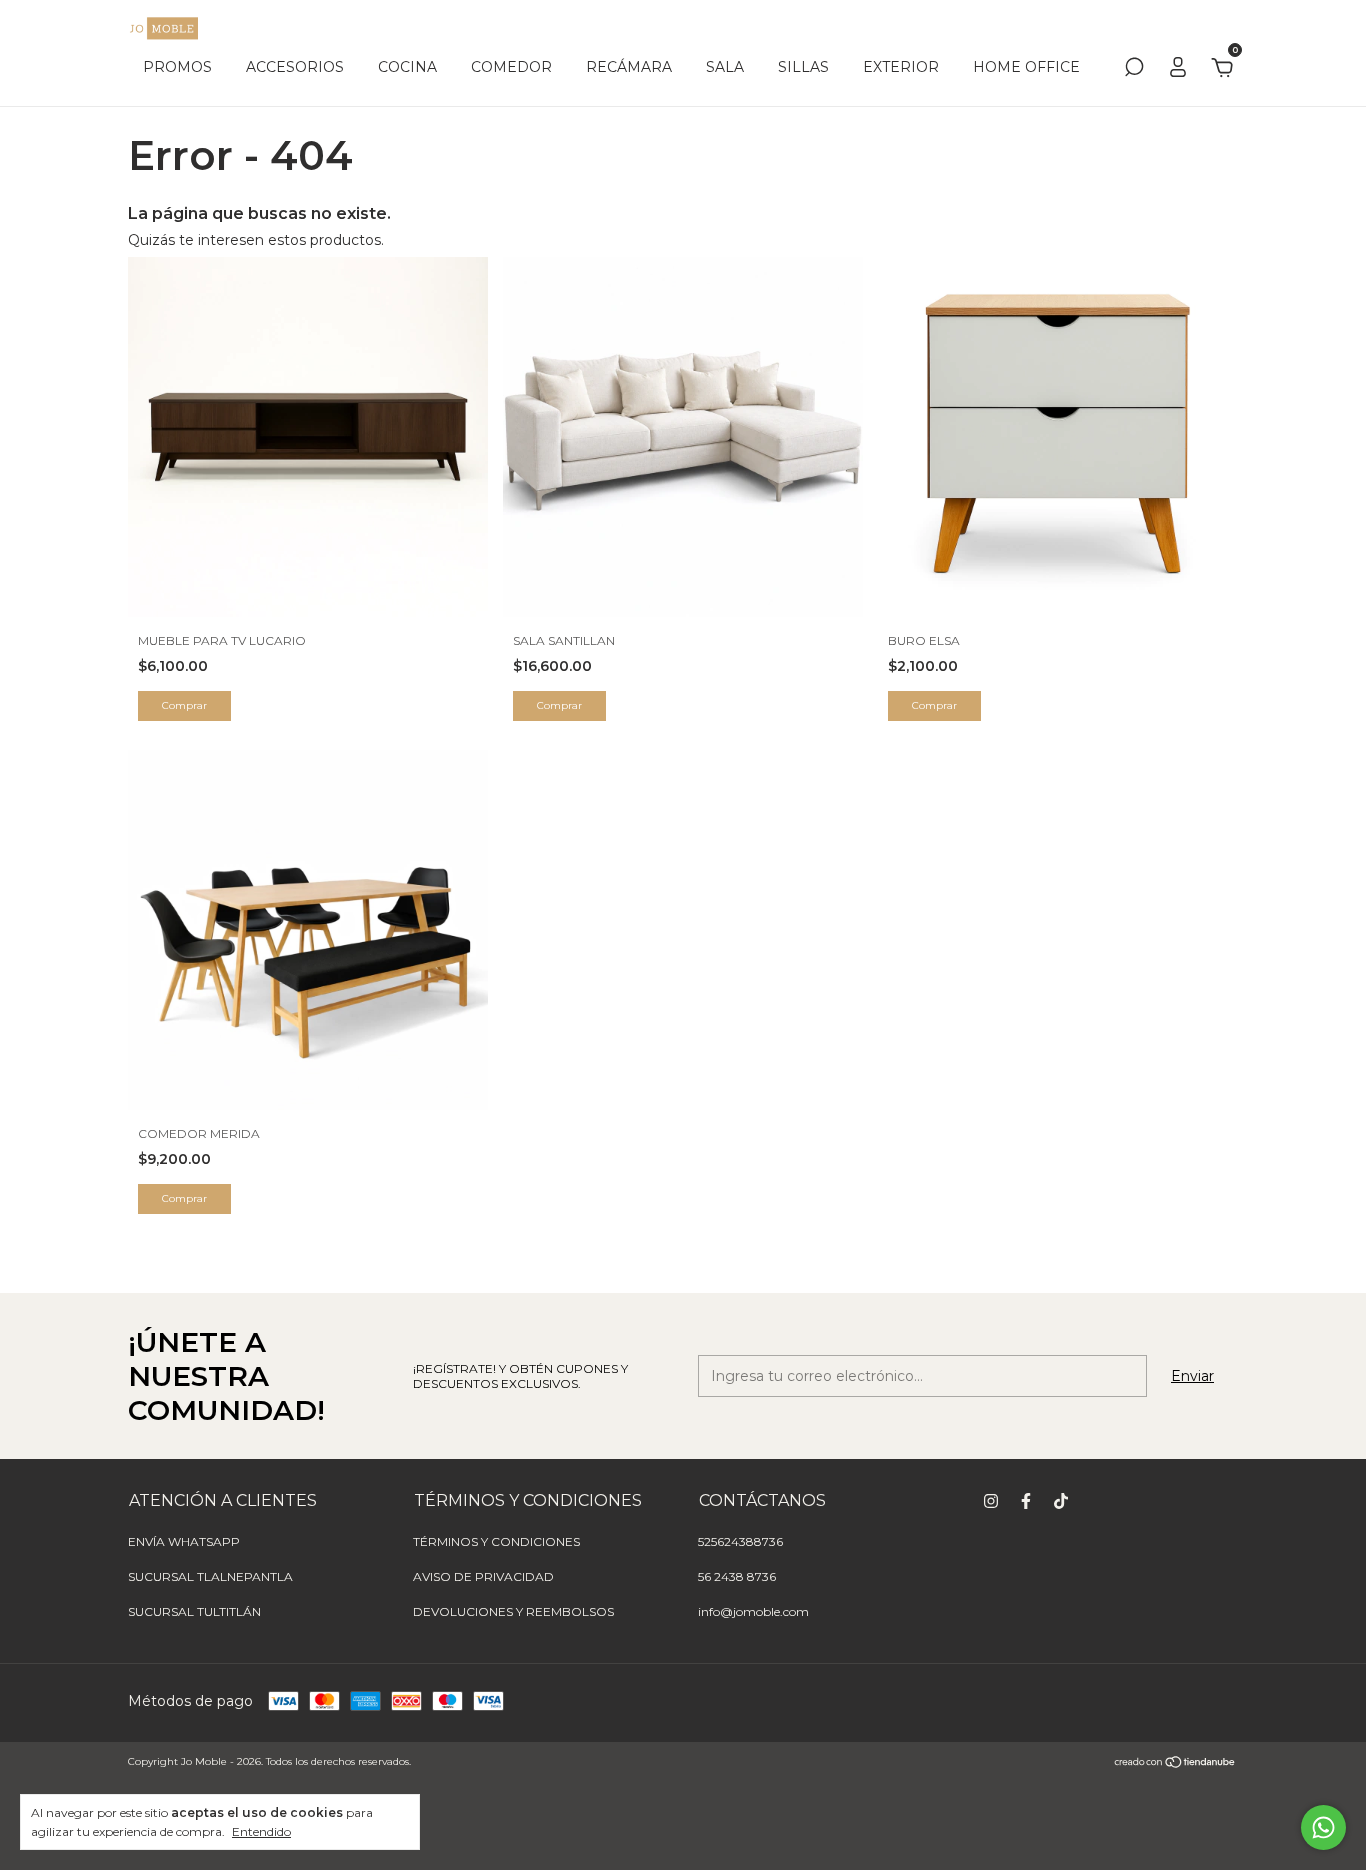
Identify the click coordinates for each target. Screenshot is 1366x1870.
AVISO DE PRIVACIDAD (483, 1576)
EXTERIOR (901, 67)
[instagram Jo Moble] (991, 1501)
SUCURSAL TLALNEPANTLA (210, 1576)
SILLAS (803, 67)
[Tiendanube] (1175, 1764)
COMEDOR (511, 67)
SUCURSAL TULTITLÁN (194, 1611)
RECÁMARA (629, 67)
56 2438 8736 (737, 1576)
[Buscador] (1134, 70)
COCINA (407, 67)
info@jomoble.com (753, 1611)
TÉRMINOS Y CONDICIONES (496, 1541)
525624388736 (740, 1541)
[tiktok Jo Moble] (1061, 1501)
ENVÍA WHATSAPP (184, 1541)
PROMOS (177, 67)
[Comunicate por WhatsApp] (1323, 1827)
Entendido (261, 1831)
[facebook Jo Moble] (1026, 1501)
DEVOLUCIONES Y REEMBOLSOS (513, 1611)
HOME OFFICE (1026, 67)
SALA (725, 67)
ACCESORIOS (295, 67)
